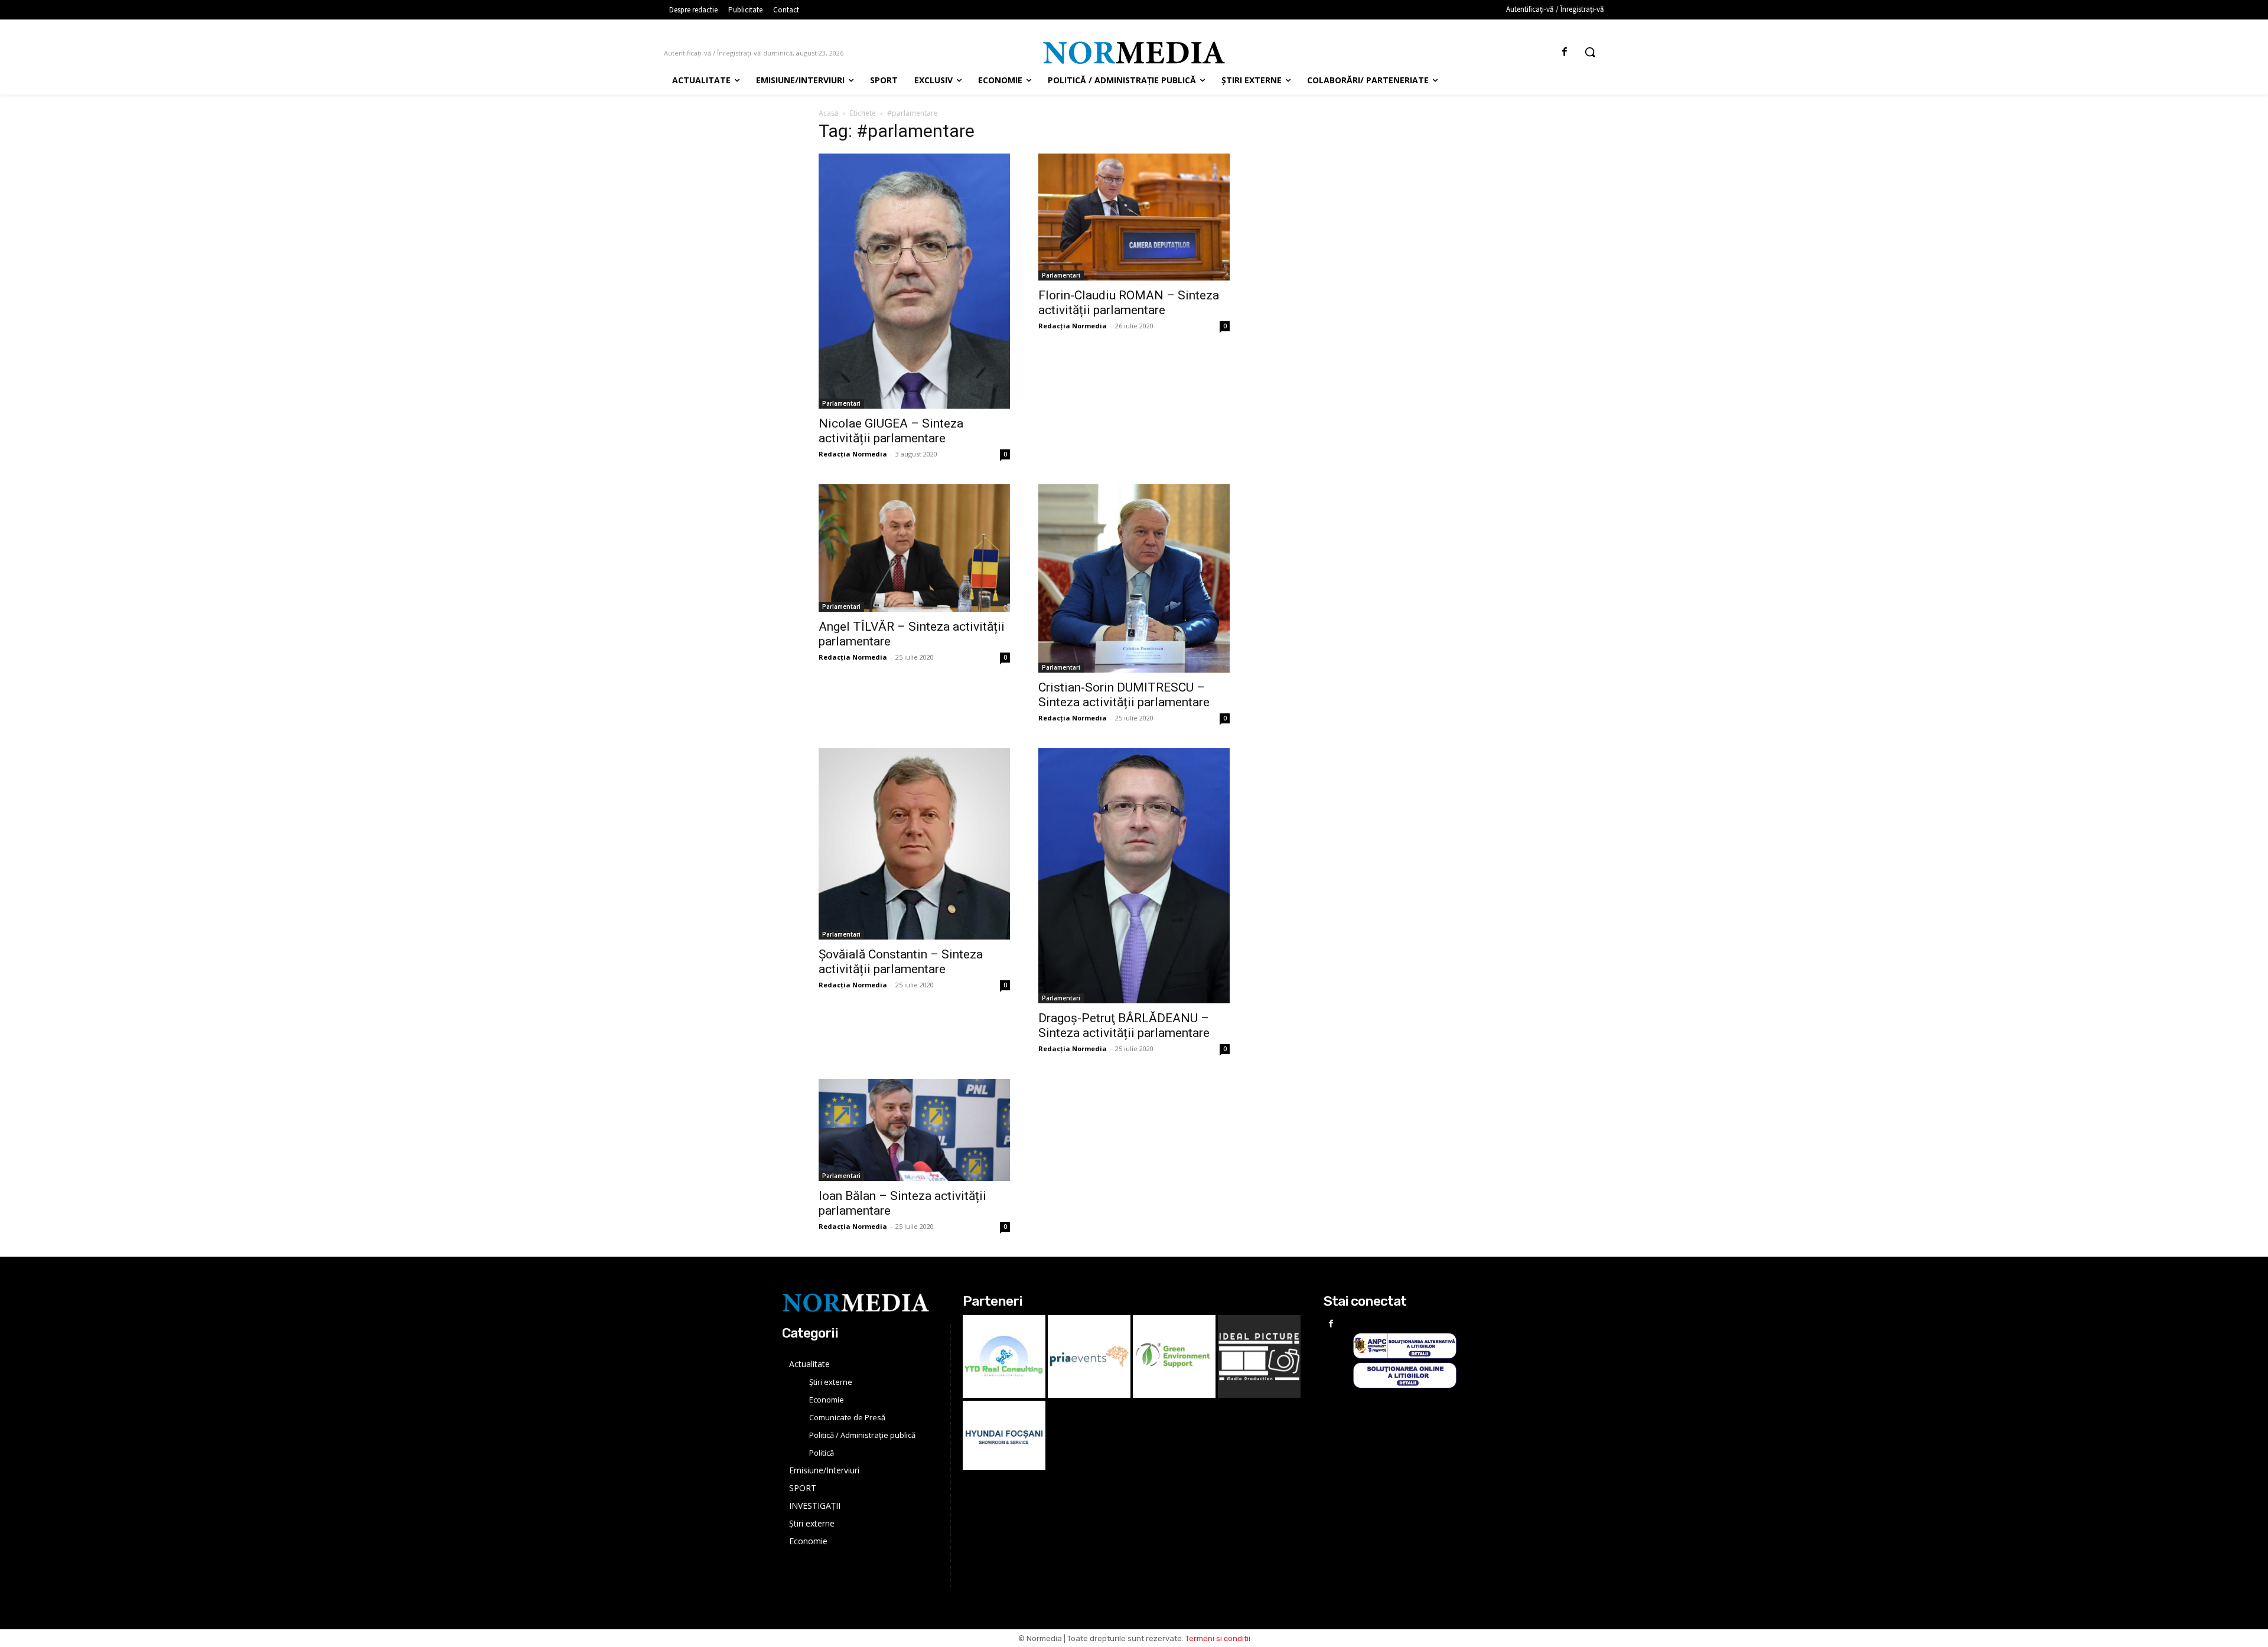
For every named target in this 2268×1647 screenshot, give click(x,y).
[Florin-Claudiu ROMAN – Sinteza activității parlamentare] (1134, 217)
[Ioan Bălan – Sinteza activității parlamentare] (914, 1130)
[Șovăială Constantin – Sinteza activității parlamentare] (914, 844)
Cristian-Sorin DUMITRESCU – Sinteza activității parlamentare (1124, 695)
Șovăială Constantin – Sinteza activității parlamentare (901, 962)
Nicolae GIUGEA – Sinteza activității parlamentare (891, 431)
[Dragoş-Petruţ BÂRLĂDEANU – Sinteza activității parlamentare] (1134, 876)
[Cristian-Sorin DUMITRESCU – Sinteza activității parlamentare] (1134, 578)
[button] (1590, 52)
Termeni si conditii (1218, 1638)
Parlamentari (841, 403)
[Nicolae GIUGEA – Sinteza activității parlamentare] (914, 281)
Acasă (829, 113)
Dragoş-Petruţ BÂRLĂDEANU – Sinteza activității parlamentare (1124, 1025)
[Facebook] (1565, 52)
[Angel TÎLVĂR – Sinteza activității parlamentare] (914, 548)
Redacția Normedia (853, 454)
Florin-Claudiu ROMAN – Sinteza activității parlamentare (1129, 303)
